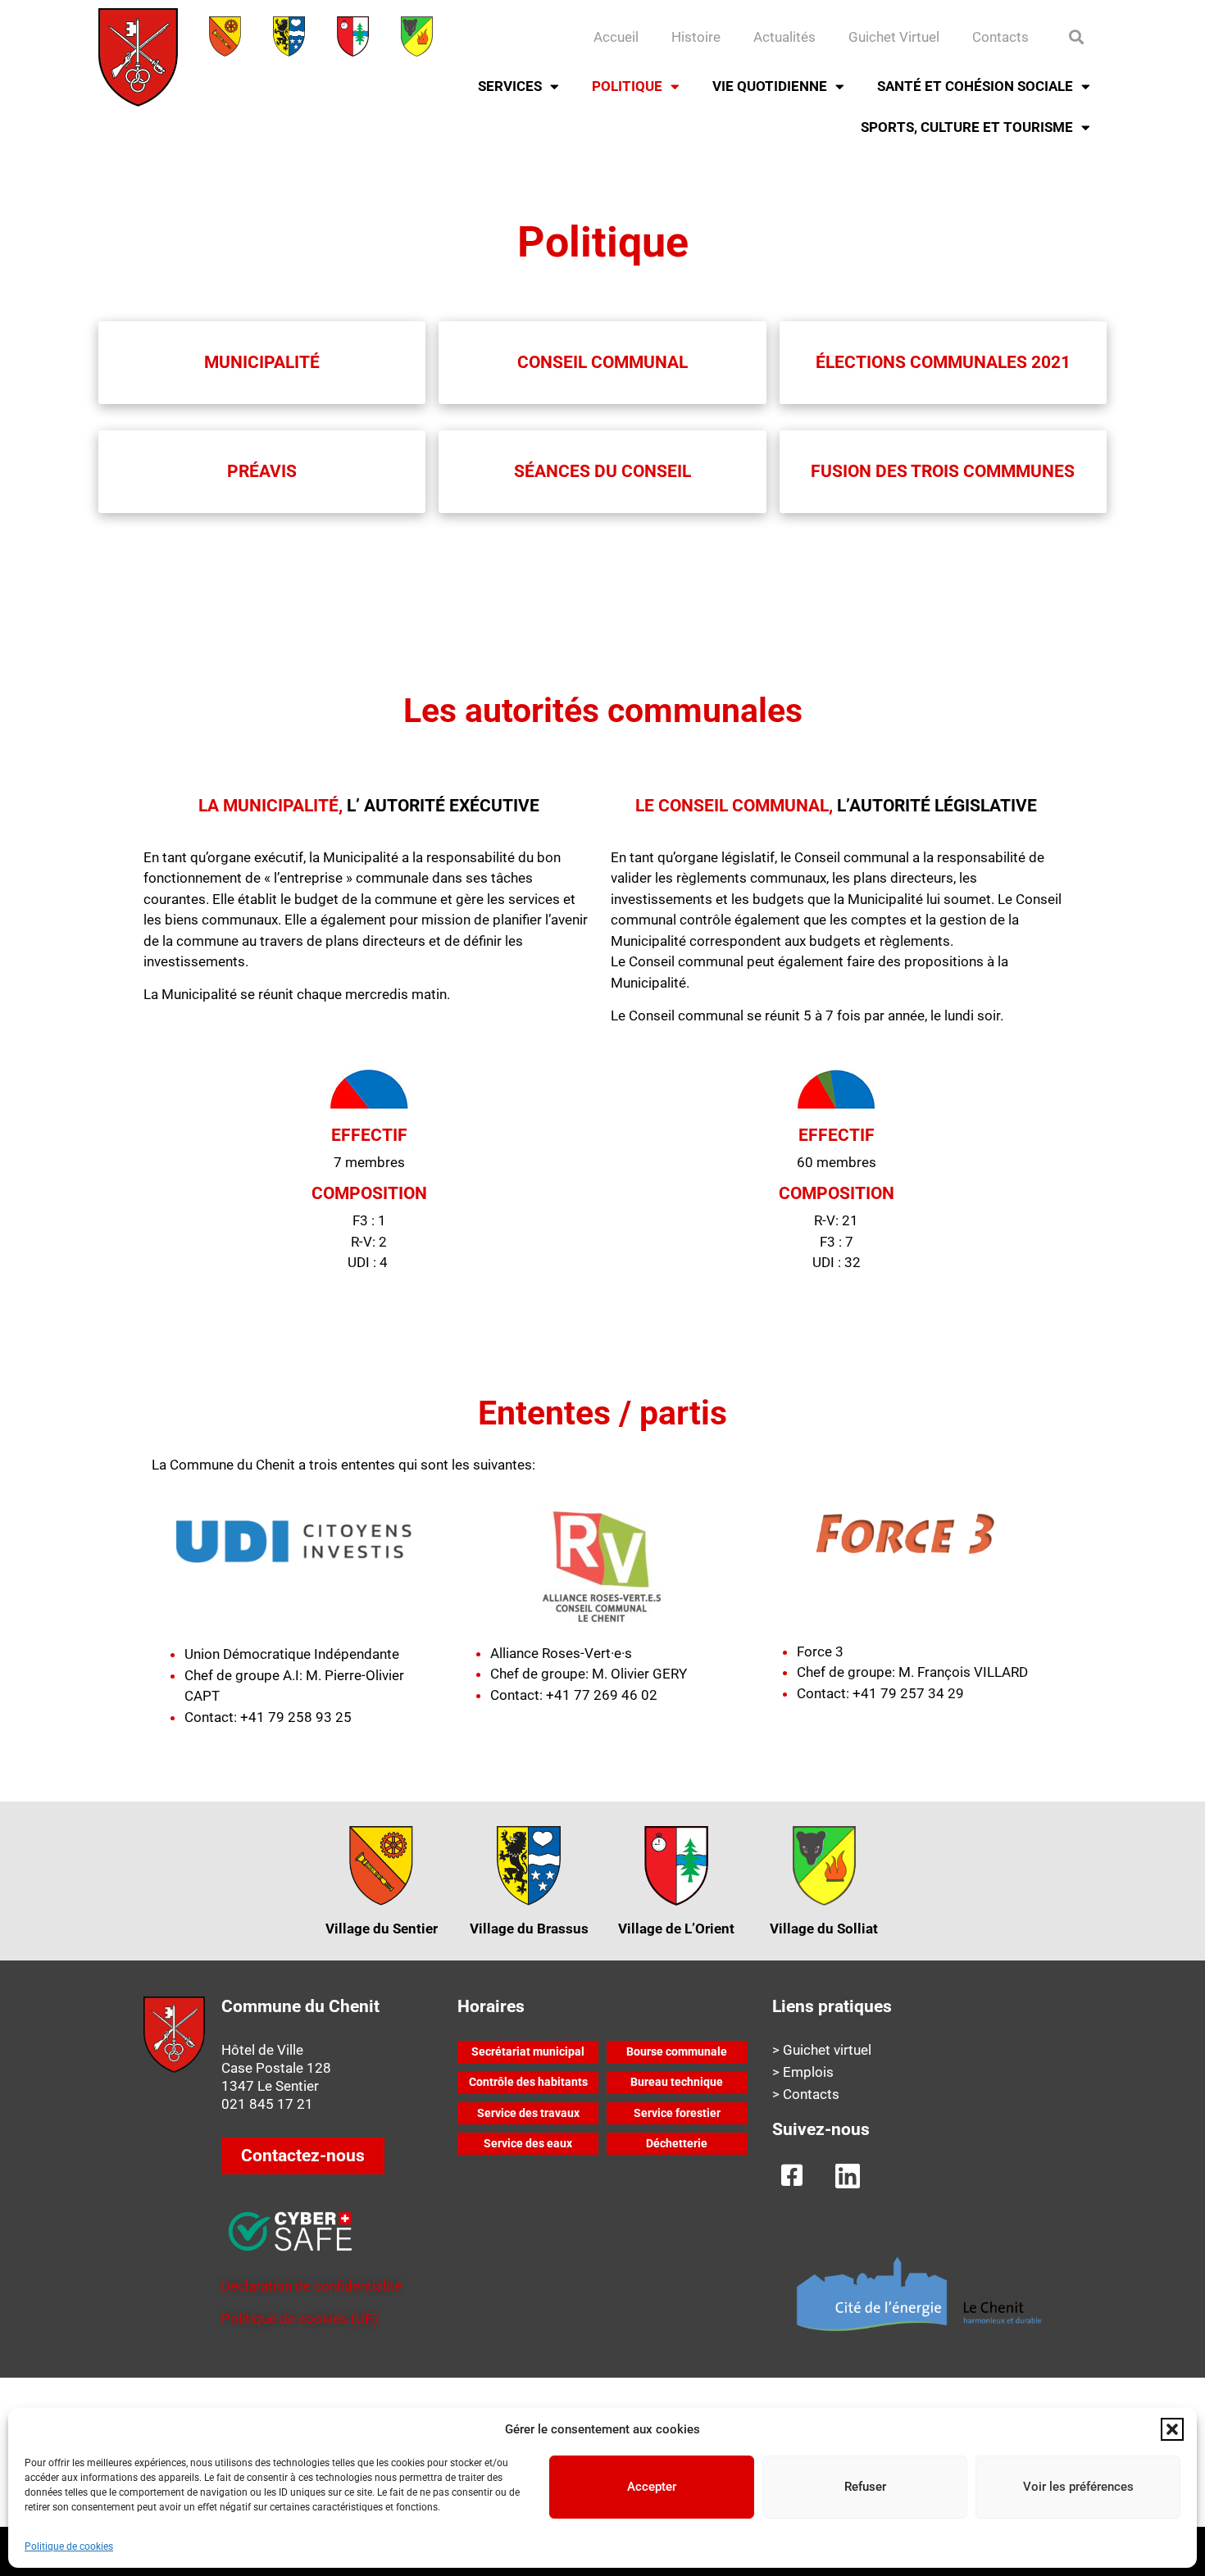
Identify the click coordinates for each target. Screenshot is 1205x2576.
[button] (1172, 2429)
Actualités (784, 37)
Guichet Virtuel (894, 37)
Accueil (616, 37)
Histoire (696, 37)
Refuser (865, 2487)
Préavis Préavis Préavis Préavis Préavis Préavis (603, 587)
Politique (627, 86)
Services (510, 86)
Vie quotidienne (770, 86)
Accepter (652, 2487)
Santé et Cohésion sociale (975, 86)
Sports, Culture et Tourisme (967, 127)
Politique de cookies (69, 2546)
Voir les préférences (1078, 2487)
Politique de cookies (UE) (300, 2319)
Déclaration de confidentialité (311, 2286)
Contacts (1000, 37)
